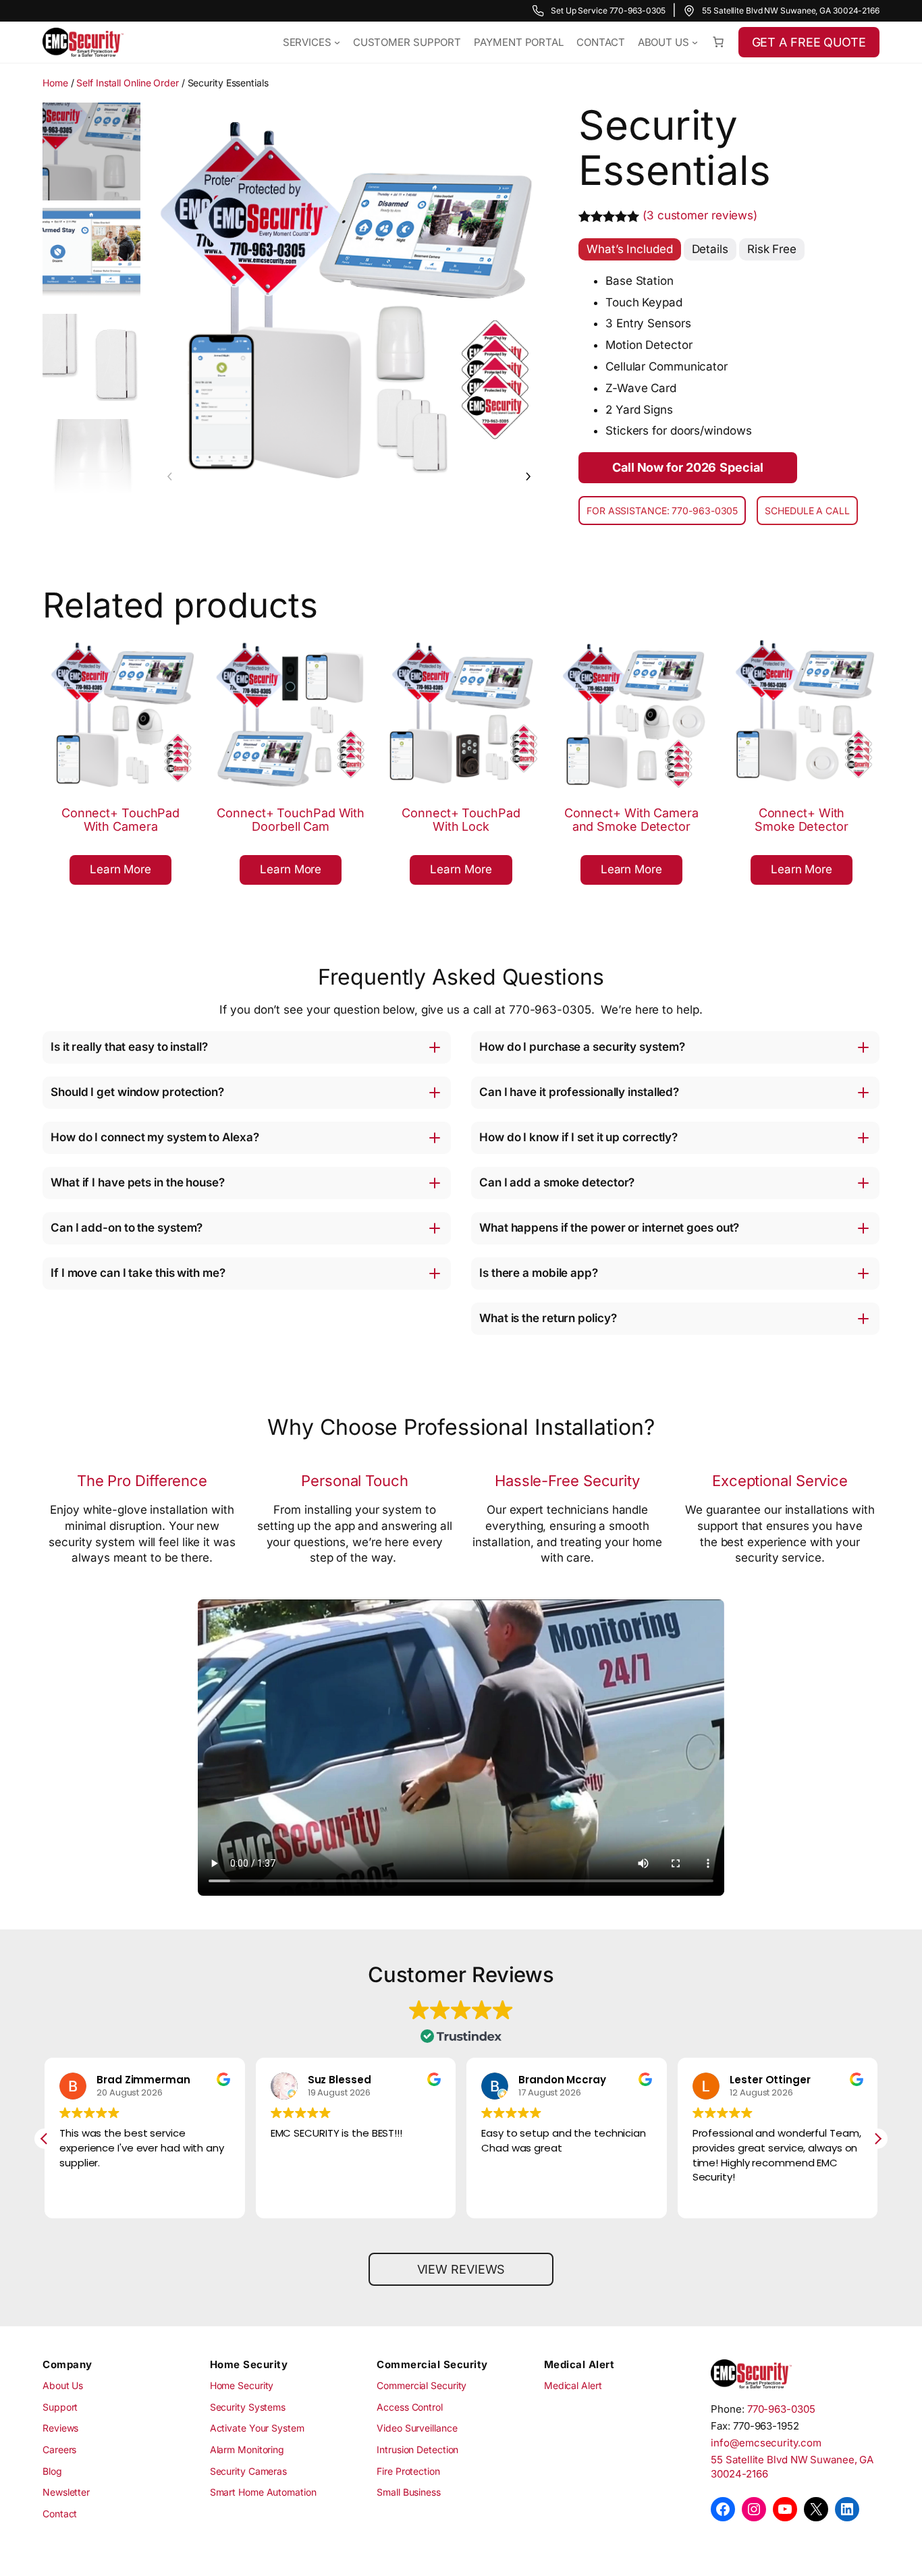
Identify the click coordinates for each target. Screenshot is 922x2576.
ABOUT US (663, 42)
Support (60, 2407)
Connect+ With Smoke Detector (802, 820)
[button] (877, 2139)
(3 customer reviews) (700, 215)
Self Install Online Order (128, 83)
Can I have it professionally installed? (579, 1092)
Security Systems (248, 2407)
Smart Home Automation (263, 2492)
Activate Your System (257, 2429)
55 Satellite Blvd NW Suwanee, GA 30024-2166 (791, 10)
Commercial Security (422, 2385)
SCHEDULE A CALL (807, 511)
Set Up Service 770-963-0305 (608, 10)
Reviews (60, 2429)
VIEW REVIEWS (461, 2269)
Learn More (126, 873)
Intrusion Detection (417, 2449)
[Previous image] (170, 477)
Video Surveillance (417, 2429)
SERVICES (307, 42)
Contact (60, 2514)
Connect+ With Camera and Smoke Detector (631, 820)
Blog (52, 2471)
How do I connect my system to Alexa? (155, 1137)
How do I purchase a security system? (582, 1047)
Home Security (242, 2385)
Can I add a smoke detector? (557, 1182)
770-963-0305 (781, 2409)
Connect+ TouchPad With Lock (461, 820)
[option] (91, 257)
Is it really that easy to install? (129, 1047)
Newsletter (66, 2492)
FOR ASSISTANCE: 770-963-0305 (662, 511)
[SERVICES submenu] (337, 42)
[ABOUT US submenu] (695, 42)
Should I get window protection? (137, 1092)
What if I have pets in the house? (138, 1182)
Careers (59, 2449)
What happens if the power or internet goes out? (609, 1228)
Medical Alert (573, 2385)
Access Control (410, 2407)
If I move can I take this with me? (138, 1273)
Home (55, 83)
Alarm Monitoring (247, 2449)
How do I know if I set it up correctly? (578, 1137)
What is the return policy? (548, 1318)
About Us (63, 2385)
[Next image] (528, 477)
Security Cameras (248, 2471)
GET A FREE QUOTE (809, 42)
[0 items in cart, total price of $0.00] (718, 42)
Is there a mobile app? (539, 1273)
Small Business (409, 2492)
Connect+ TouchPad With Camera (120, 820)
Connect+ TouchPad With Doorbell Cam (291, 820)
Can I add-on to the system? (127, 1228)
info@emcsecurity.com (766, 2443)
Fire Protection (408, 2471)
